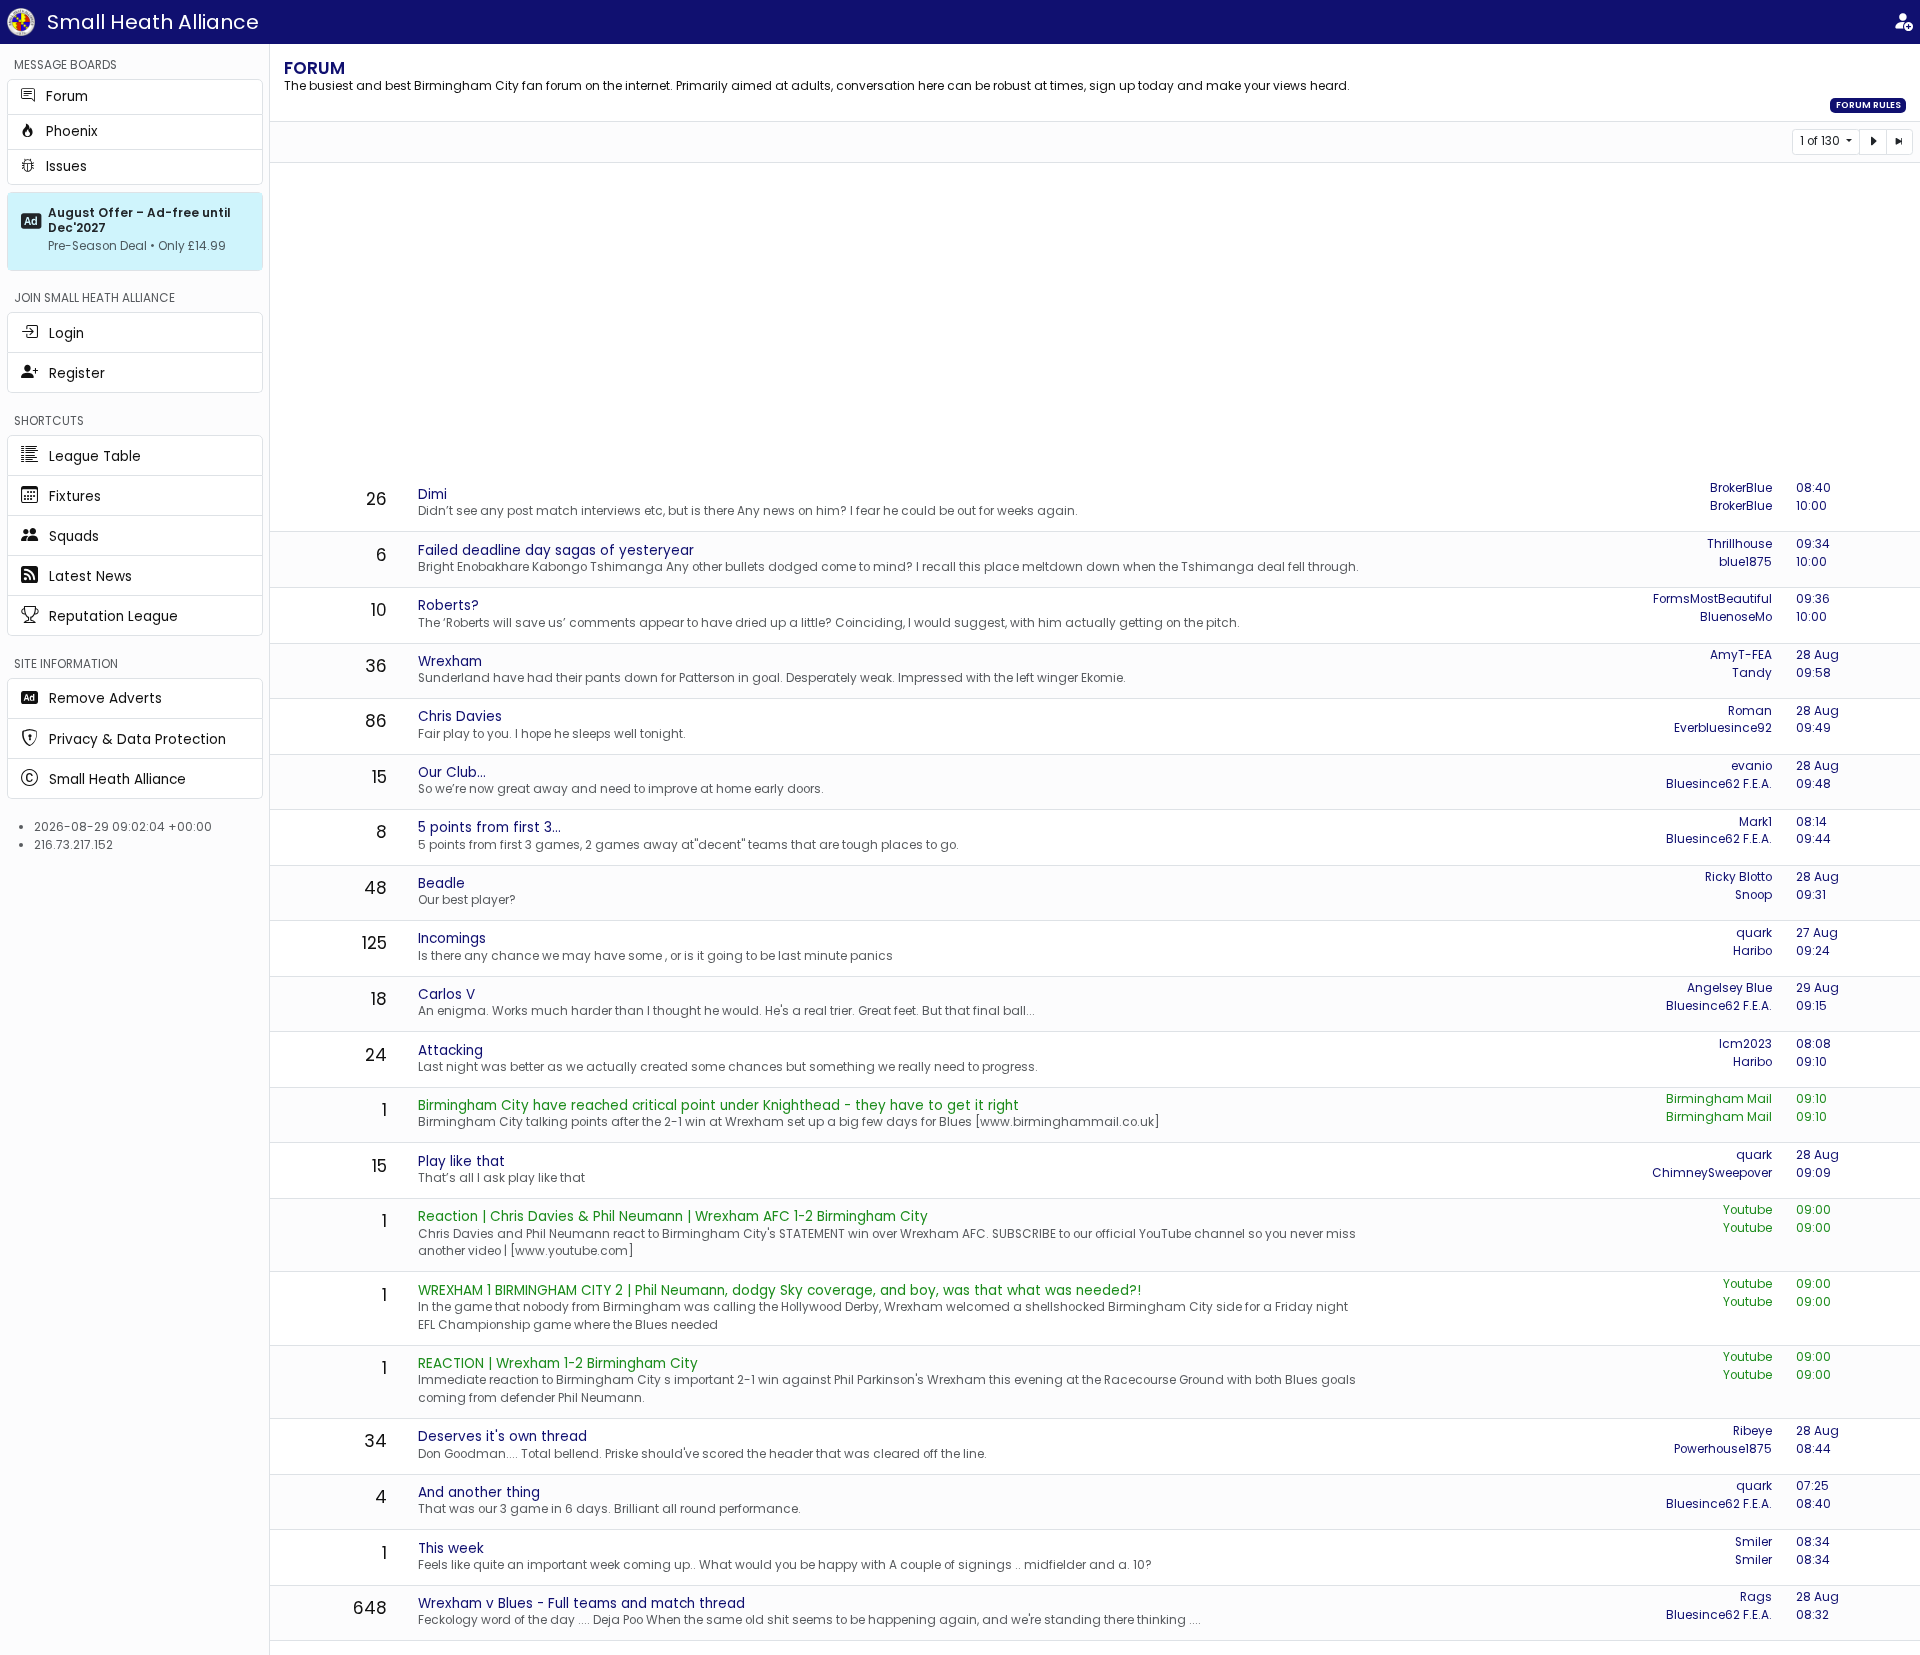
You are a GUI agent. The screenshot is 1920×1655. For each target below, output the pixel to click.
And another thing (479, 1492)
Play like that (461, 1161)
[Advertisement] (1095, 323)
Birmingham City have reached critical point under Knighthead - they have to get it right (718, 1105)
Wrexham (450, 661)
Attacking (450, 1050)
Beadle (441, 883)
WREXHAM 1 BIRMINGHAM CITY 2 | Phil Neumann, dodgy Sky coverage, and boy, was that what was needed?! (779, 1290)
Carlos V (446, 994)
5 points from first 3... (489, 827)
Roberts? (448, 605)
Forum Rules (1868, 105)
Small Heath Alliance (153, 22)
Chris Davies (460, 716)
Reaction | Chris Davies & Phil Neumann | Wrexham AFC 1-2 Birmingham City (673, 1216)
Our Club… (452, 772)
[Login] (1903, 22)
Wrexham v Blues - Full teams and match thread (581, 1603)
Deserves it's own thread (502, 1436)
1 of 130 (1821, 141)
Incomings (452, 938)
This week (451, 1548)
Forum (314, 68)
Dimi (432, 494)
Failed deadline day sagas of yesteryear (556, 550)
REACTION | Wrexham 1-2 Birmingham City (558, 1363)
